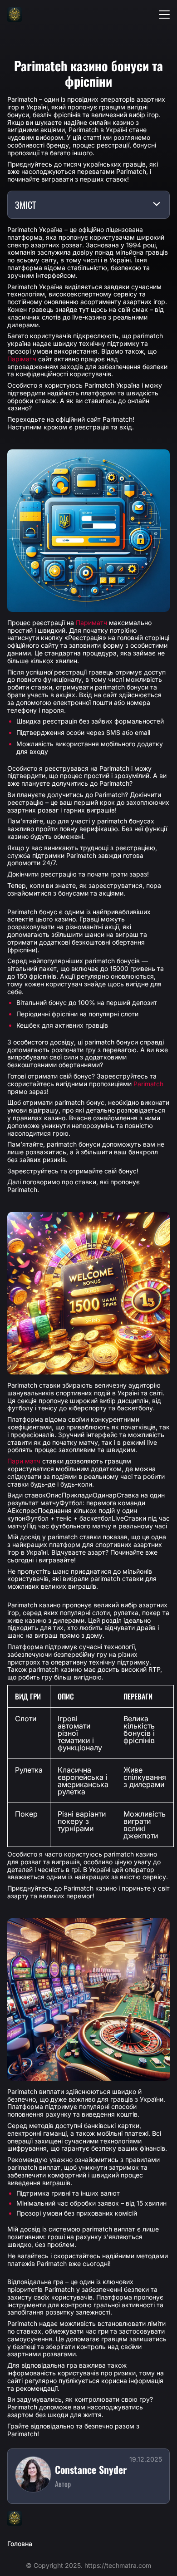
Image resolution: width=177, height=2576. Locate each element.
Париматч (91, 623)
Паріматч (22, 359)
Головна (20, 2544)
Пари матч (24, 1461)
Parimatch (148, 1084)
